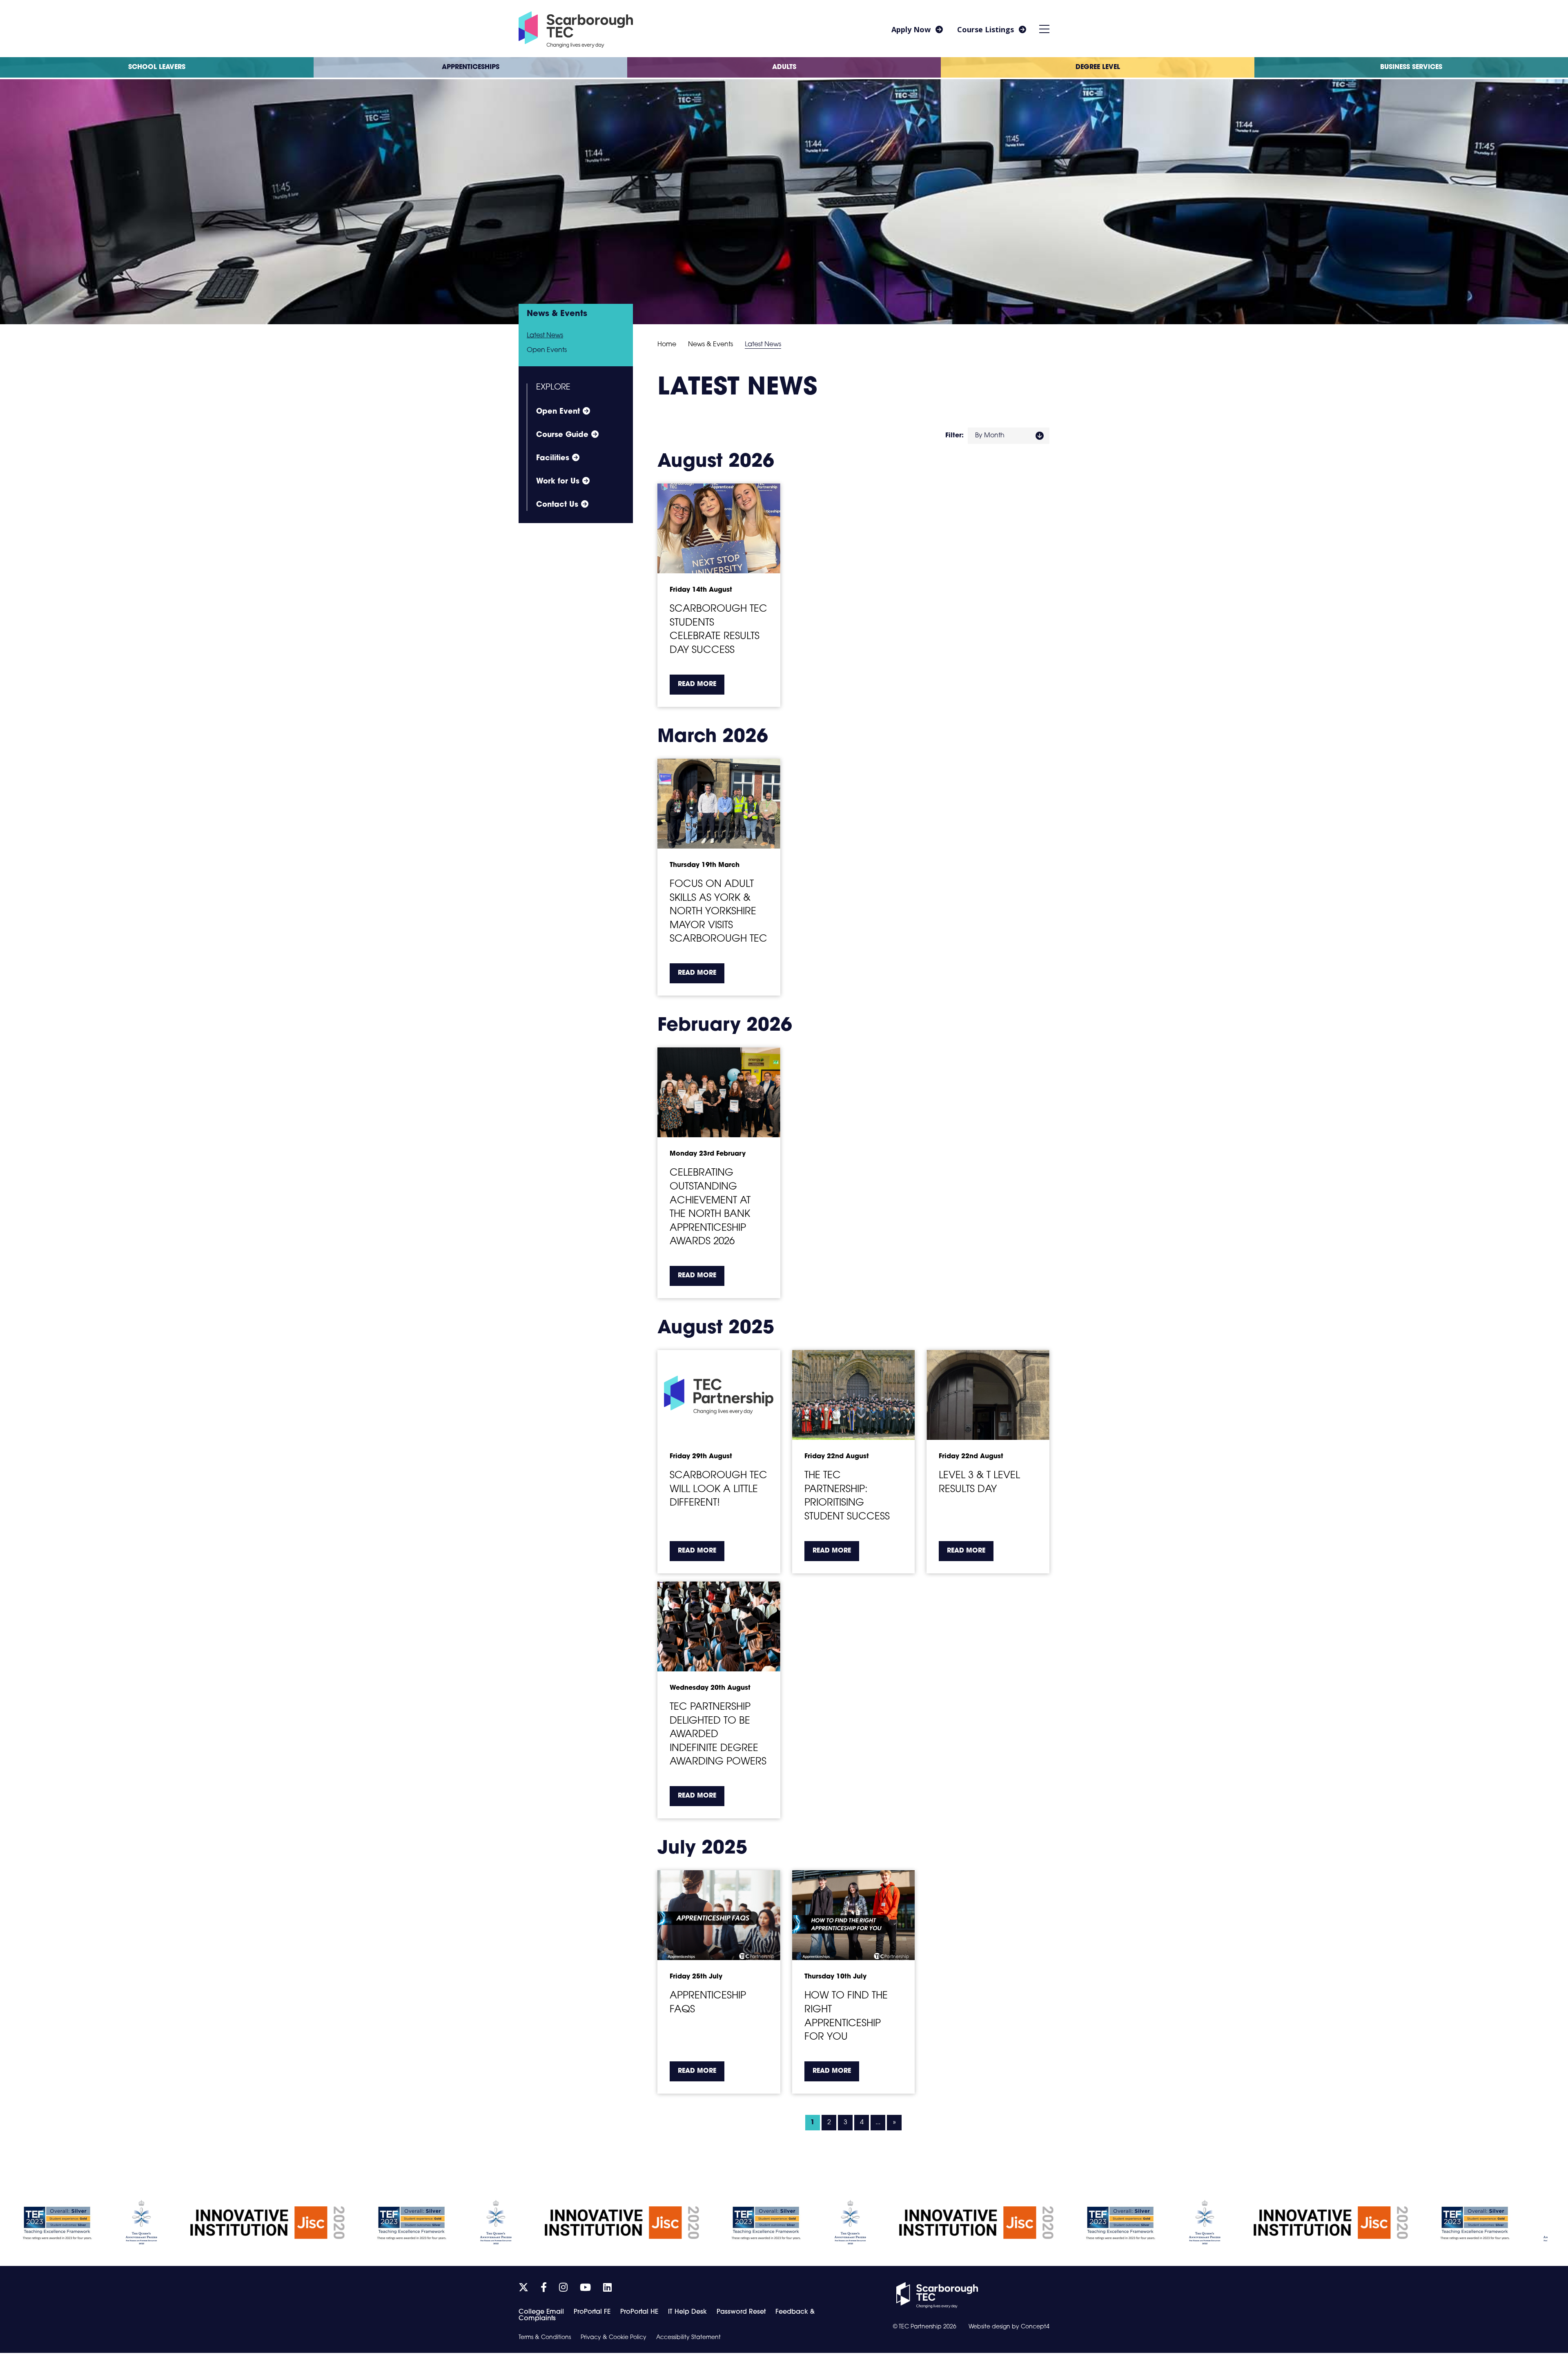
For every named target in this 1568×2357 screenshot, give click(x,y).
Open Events (547, 350)
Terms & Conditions (545, 2338)
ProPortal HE (639, 2312)
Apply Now (911, 29)
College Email (541, 2312)
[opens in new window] (937, 2295)
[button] (1045, 29)
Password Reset (741, 2312)
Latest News (545, 336)
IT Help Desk (687, 2312)
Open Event (558, 412)
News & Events (710, 345)
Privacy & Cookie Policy (614, 2338)
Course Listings (986, 29)
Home (667, 345)
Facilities (553, 459)
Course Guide (562, 435)
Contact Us (557, 505)
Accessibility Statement (688, 2338)
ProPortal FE (592, 2312)
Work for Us (558, 482)
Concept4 (1035, 2327)
